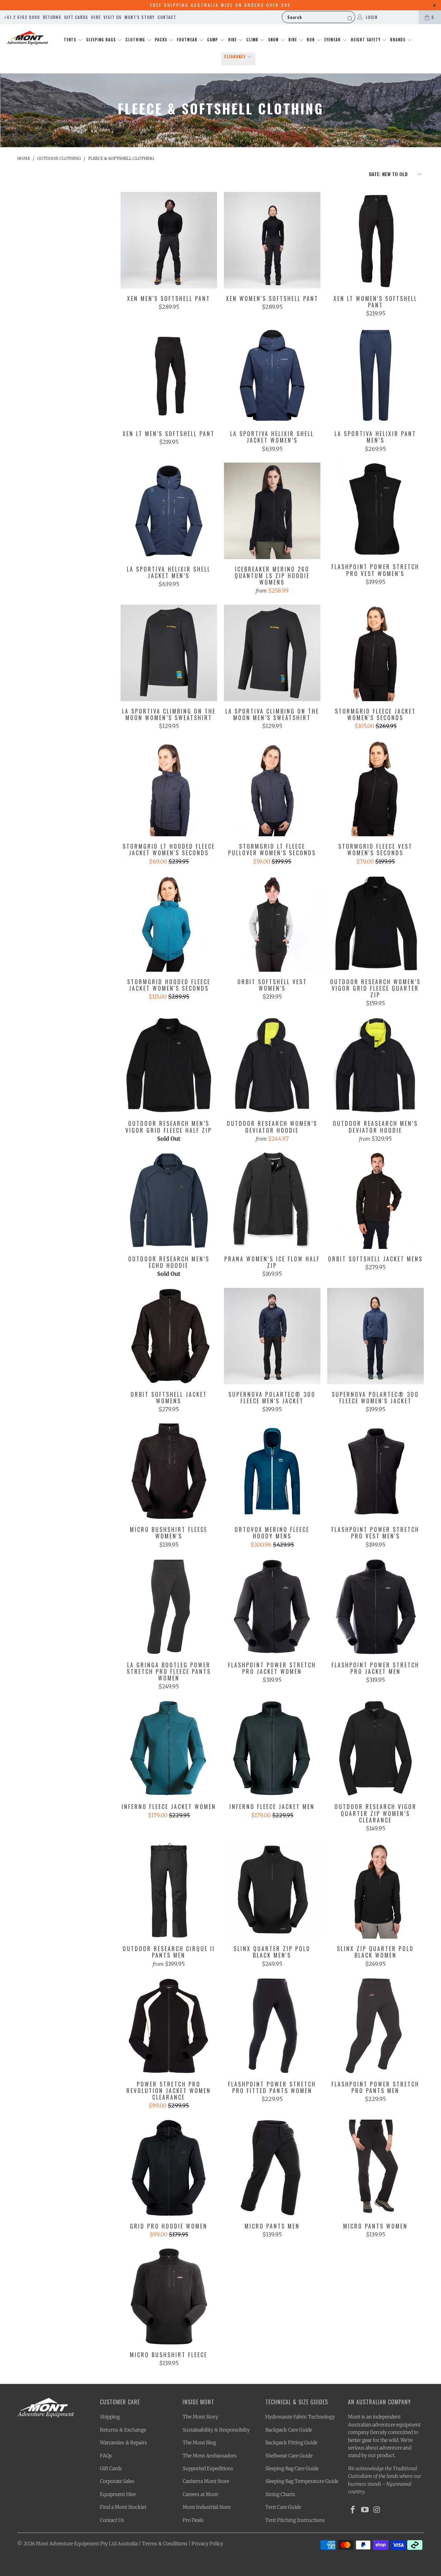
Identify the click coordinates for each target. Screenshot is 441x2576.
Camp (213, 40)
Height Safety (366, 40)
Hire (96, 17)
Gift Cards (76, 17)
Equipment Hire (118, 2494)
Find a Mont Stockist (123, 2507)
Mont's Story (140, 17)
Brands (398, 40)
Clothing (136, 40)
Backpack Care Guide (289, 2430)
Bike (293, 40)
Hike (233, 40)
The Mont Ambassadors (210, 2456)
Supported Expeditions (208, 2468)
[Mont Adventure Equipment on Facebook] (353, 2510)
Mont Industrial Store (207, 2507)
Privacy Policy (207, 2544)
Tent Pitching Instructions (295, 2520)
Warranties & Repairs (124, 2443)
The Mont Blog (199, 2443)
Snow (274, 40)
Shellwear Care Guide (289, 2456)
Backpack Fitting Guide (291, 2443)
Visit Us (112, 17)
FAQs (106, 2456)
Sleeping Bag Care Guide (292, 2468)
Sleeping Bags (102, 40)
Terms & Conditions (165, 2544)
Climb (253, 40)
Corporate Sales (117, 2481)
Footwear (188, 40)
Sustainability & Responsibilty (216, 2430)
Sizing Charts (280, 2494)
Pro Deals (193, 2520)
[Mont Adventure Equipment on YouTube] (365, 2510)
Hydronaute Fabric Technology (300, 2417)
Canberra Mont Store (206, 2481)
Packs (162, 40)
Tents (71, 40)
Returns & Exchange (123, 2430)
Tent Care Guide (283, 2507)
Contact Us (112, 2520)
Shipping (110, 2417)
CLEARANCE (235, 57)
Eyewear (333, 40)
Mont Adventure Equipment (68, 2544)
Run (311, 40)
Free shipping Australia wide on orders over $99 (220, 5)
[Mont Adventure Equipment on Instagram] (377, 2510)
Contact (167, 17)
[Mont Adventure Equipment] (28, 39)
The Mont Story (200, 2417)
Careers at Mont (200, 2494)
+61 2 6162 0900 (22, 17)
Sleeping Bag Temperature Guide (302, 2481)
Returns (52, 17)
